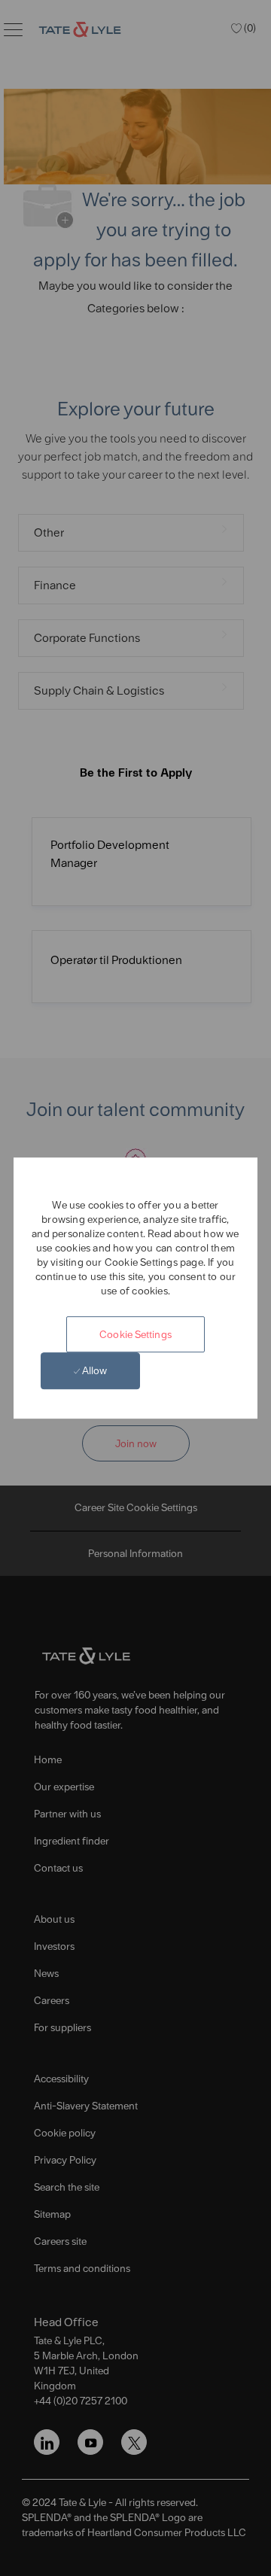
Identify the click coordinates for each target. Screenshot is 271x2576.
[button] (135, 1334)
